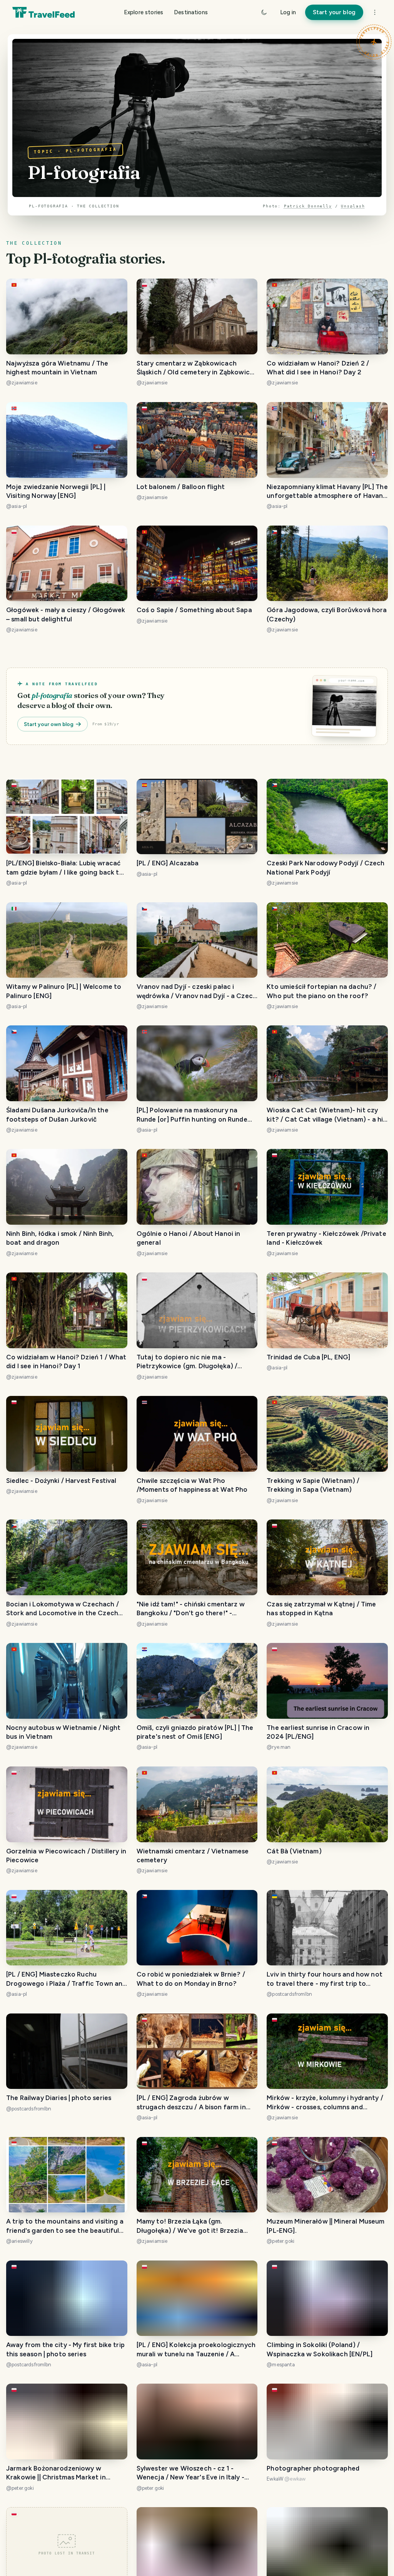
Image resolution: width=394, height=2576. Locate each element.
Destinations (191, 12)
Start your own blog (49, 724)
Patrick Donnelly (308, 206)
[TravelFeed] (43, 12)
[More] (375, 12)
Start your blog (334, 12)
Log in (288, 12)
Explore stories (144, 12)
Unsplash (353, 206)
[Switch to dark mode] (264, 12)
